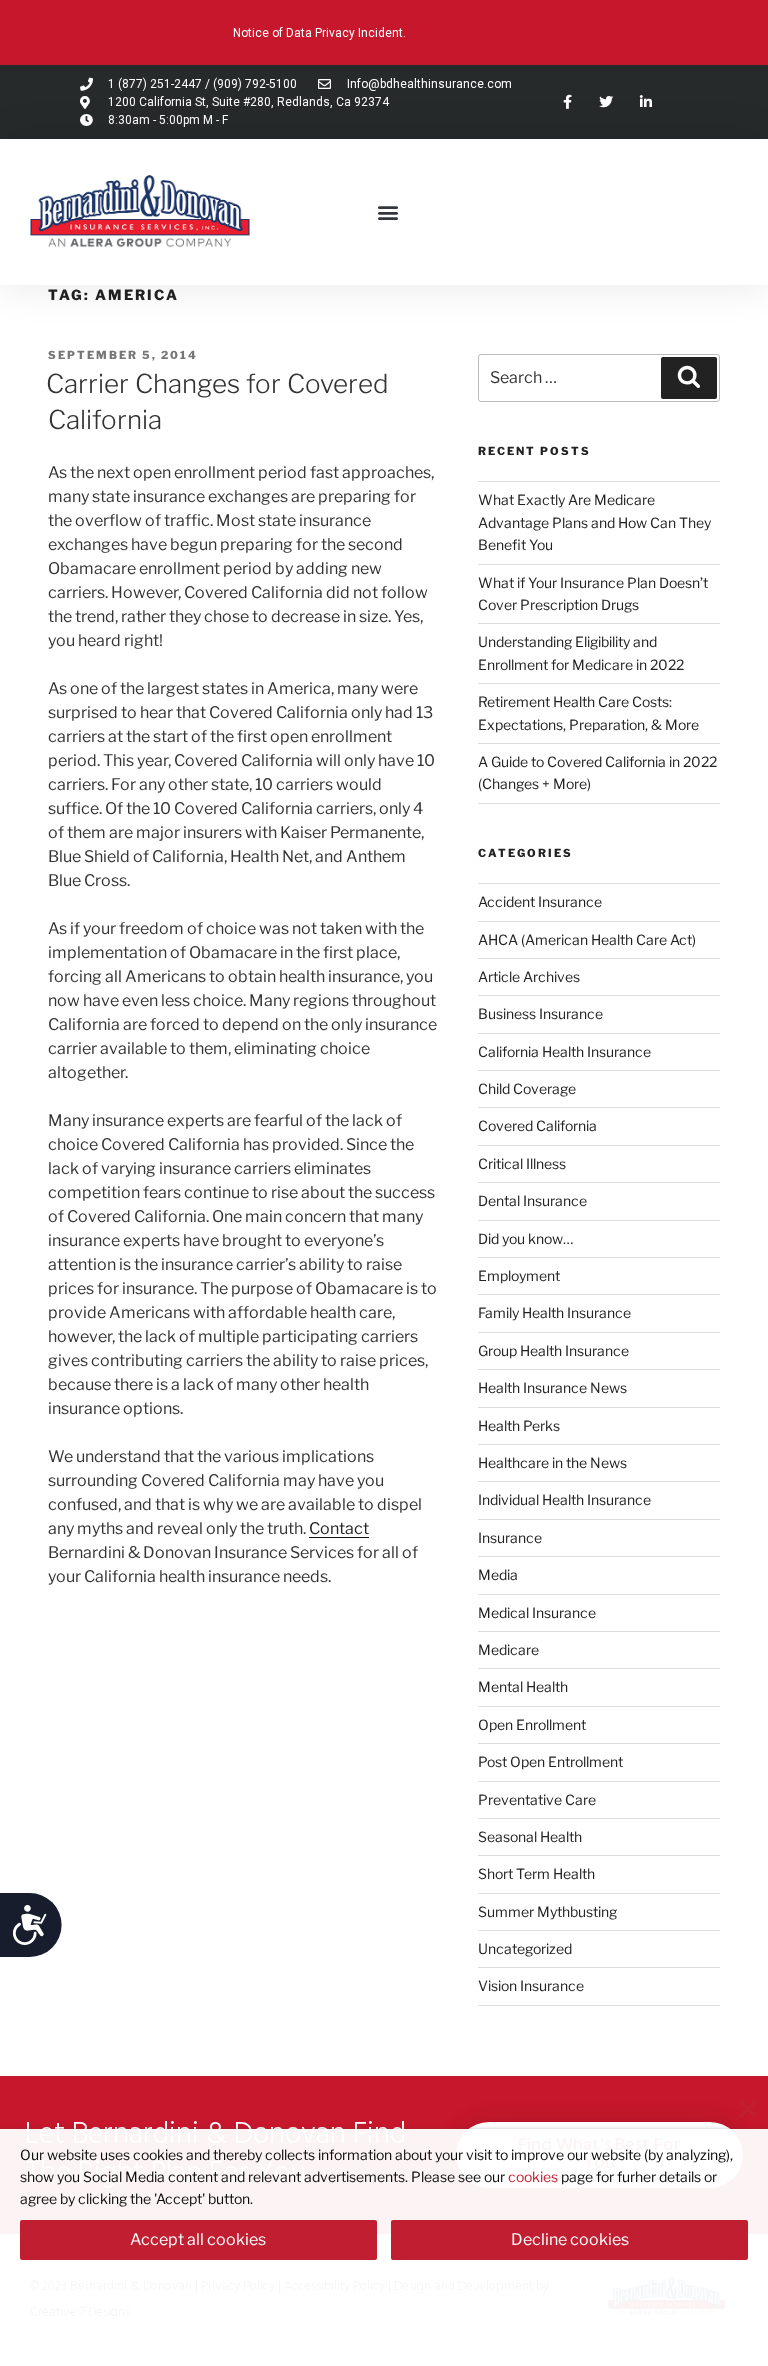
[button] (387, 211)
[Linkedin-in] (645, 101)
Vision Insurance (531, 1985)
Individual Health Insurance (564, 1499)
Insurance (510, 1537)
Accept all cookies (198, 2239)
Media (498, 1574)
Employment (519, 1275)
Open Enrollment (532, 1724)
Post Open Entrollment (550, 1761)
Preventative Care (537, 1799)
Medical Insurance (537, 1612)
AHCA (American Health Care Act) (587, 939)
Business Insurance (540, 1013)
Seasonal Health (530, 1836)
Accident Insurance (540, 901)
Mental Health (523, 1686)
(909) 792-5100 (255, 84)
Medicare (508, 1649)
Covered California (537, 1125)
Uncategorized (525, 1948)
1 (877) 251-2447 (155, 84)
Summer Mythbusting (547, 1911)
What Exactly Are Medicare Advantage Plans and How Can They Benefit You (594, 522)
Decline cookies (570, 2239)
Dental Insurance (532, 1200)
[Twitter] (606, 101)
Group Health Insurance (553, 1350)
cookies (533, 2176)
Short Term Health (536, 1873)
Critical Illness (522, 1163)
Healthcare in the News (552, 1462)
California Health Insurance (564, 1051)
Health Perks (519, 1425)
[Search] (689, 378)
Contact (339, 1528)
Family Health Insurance (554, 1312)
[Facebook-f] (567, 101)
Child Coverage (527, 1088)
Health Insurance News (552, 1387)
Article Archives (529, 976)
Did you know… (525, 1238)
